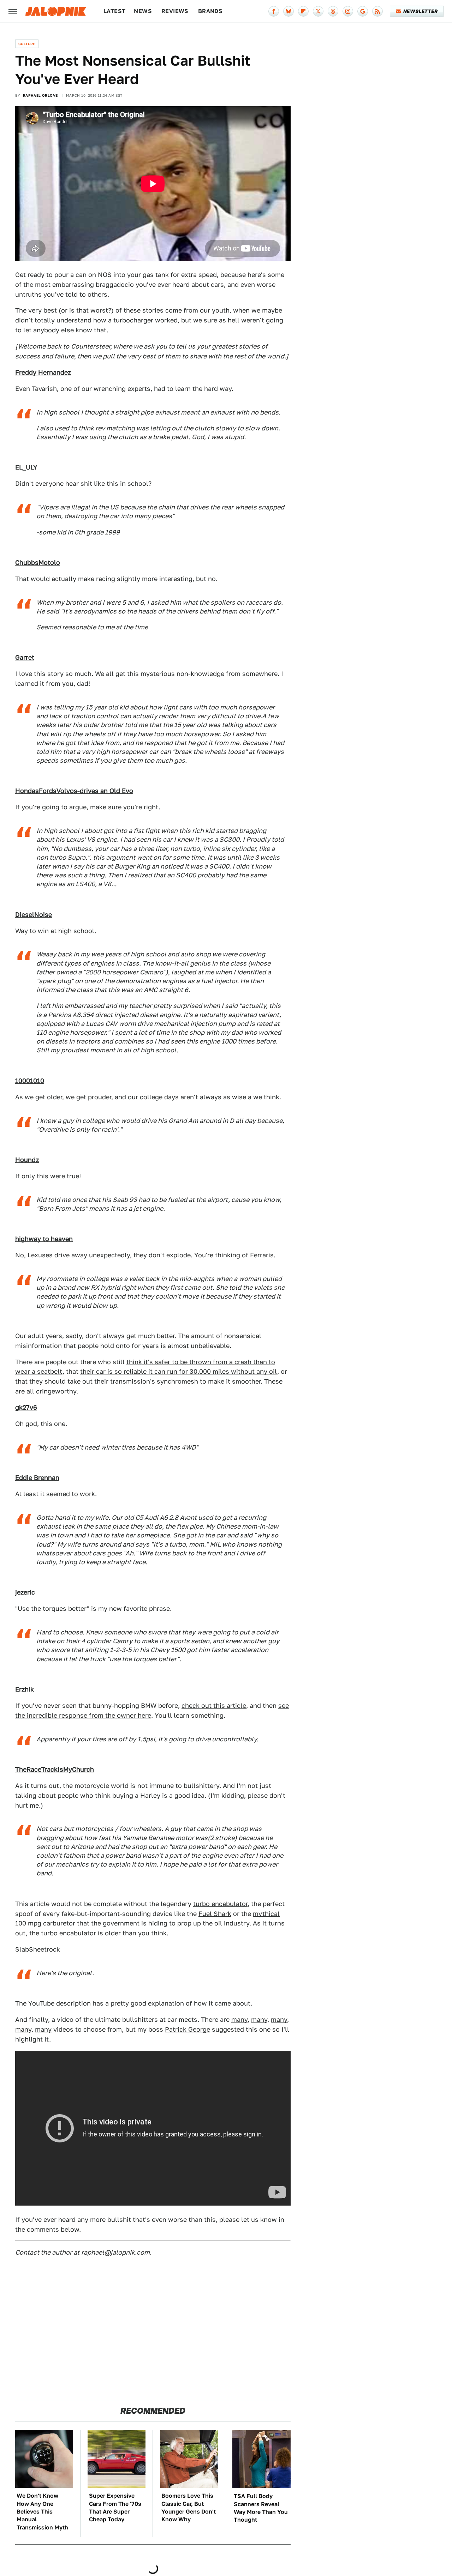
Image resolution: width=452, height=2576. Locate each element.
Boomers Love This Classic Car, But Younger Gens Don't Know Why (189, 2508)
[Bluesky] (289, 11)
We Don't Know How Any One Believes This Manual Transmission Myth (42, 2512)
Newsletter (420, 11)
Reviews (175, 11)
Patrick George (188, 2029)
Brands (210, 11)
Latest (114, 11)
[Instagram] (348, 11)
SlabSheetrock (38, 1949)
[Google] (363, 11)
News (143, 11)
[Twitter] (318, 11)
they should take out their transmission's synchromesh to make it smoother (145, 1381)
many (239, 2019)
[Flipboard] (303, 11)
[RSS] (377, 11)
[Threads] (333, 11)
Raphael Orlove (40, 95)
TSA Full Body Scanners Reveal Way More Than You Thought (261, 2508)
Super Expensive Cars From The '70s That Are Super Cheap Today (115, 2508)
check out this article (214, 1706)
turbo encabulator (220, 1904)
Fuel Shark (215, 1914)
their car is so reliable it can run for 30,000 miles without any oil (179, 1371)
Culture (27, 44)
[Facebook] (274, 11)
